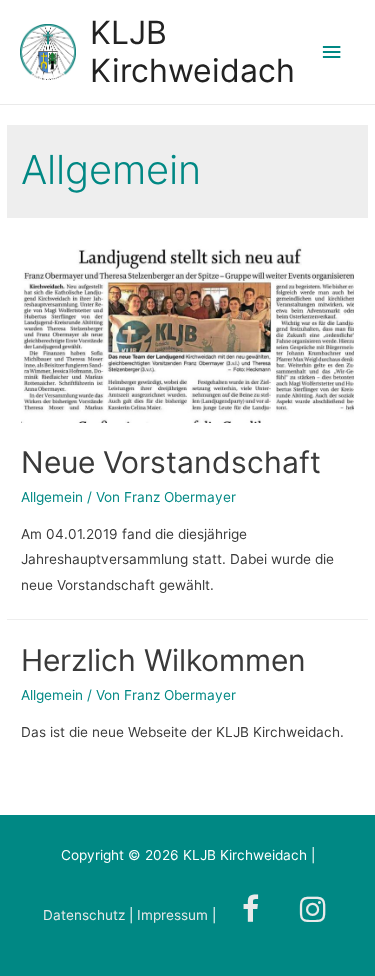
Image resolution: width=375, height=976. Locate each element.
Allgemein (52, 497)
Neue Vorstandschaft (171, 462)
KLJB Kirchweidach (192, 51)
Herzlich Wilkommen (163, 660)
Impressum (172, 915)
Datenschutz (86, 915)
